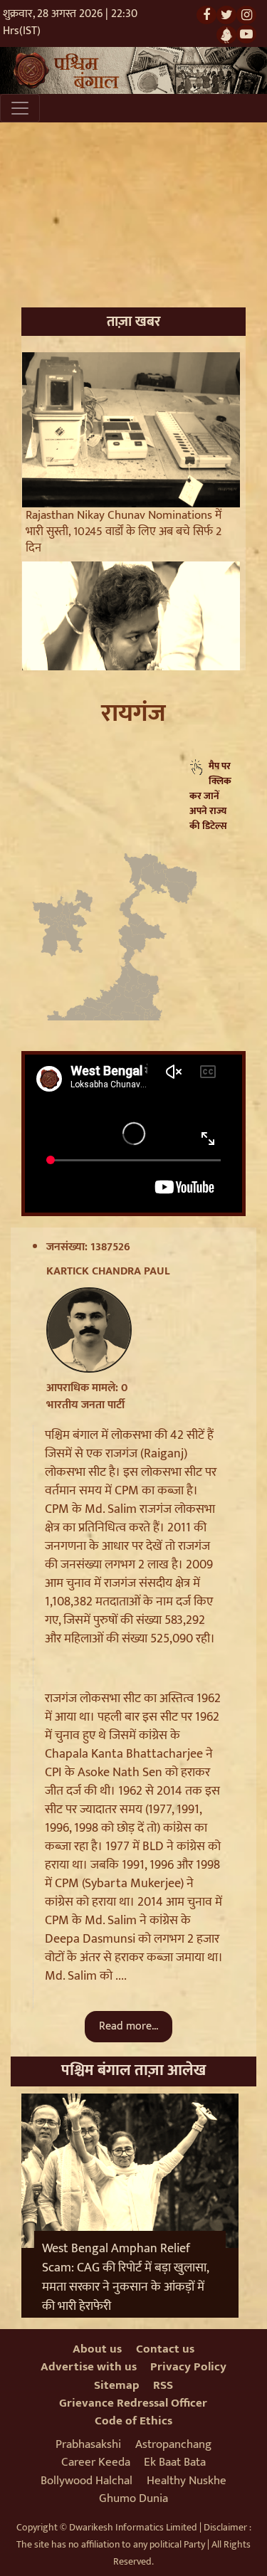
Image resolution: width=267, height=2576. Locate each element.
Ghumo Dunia (133, 2498)
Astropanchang (173, 2444)
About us (97, 2349)
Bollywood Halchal (87, 2481)
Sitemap (117, 2385)
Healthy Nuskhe (187, 2481)
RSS (163, 2385)
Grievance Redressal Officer (133, 2403)
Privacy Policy (188, 2367)
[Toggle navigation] (20, 108)
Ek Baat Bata (175, 2462)
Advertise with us (89, 2367)
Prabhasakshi (88, 2444)
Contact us (165, 2349)
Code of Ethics (133, 2421)
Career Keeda (96, 2462)
